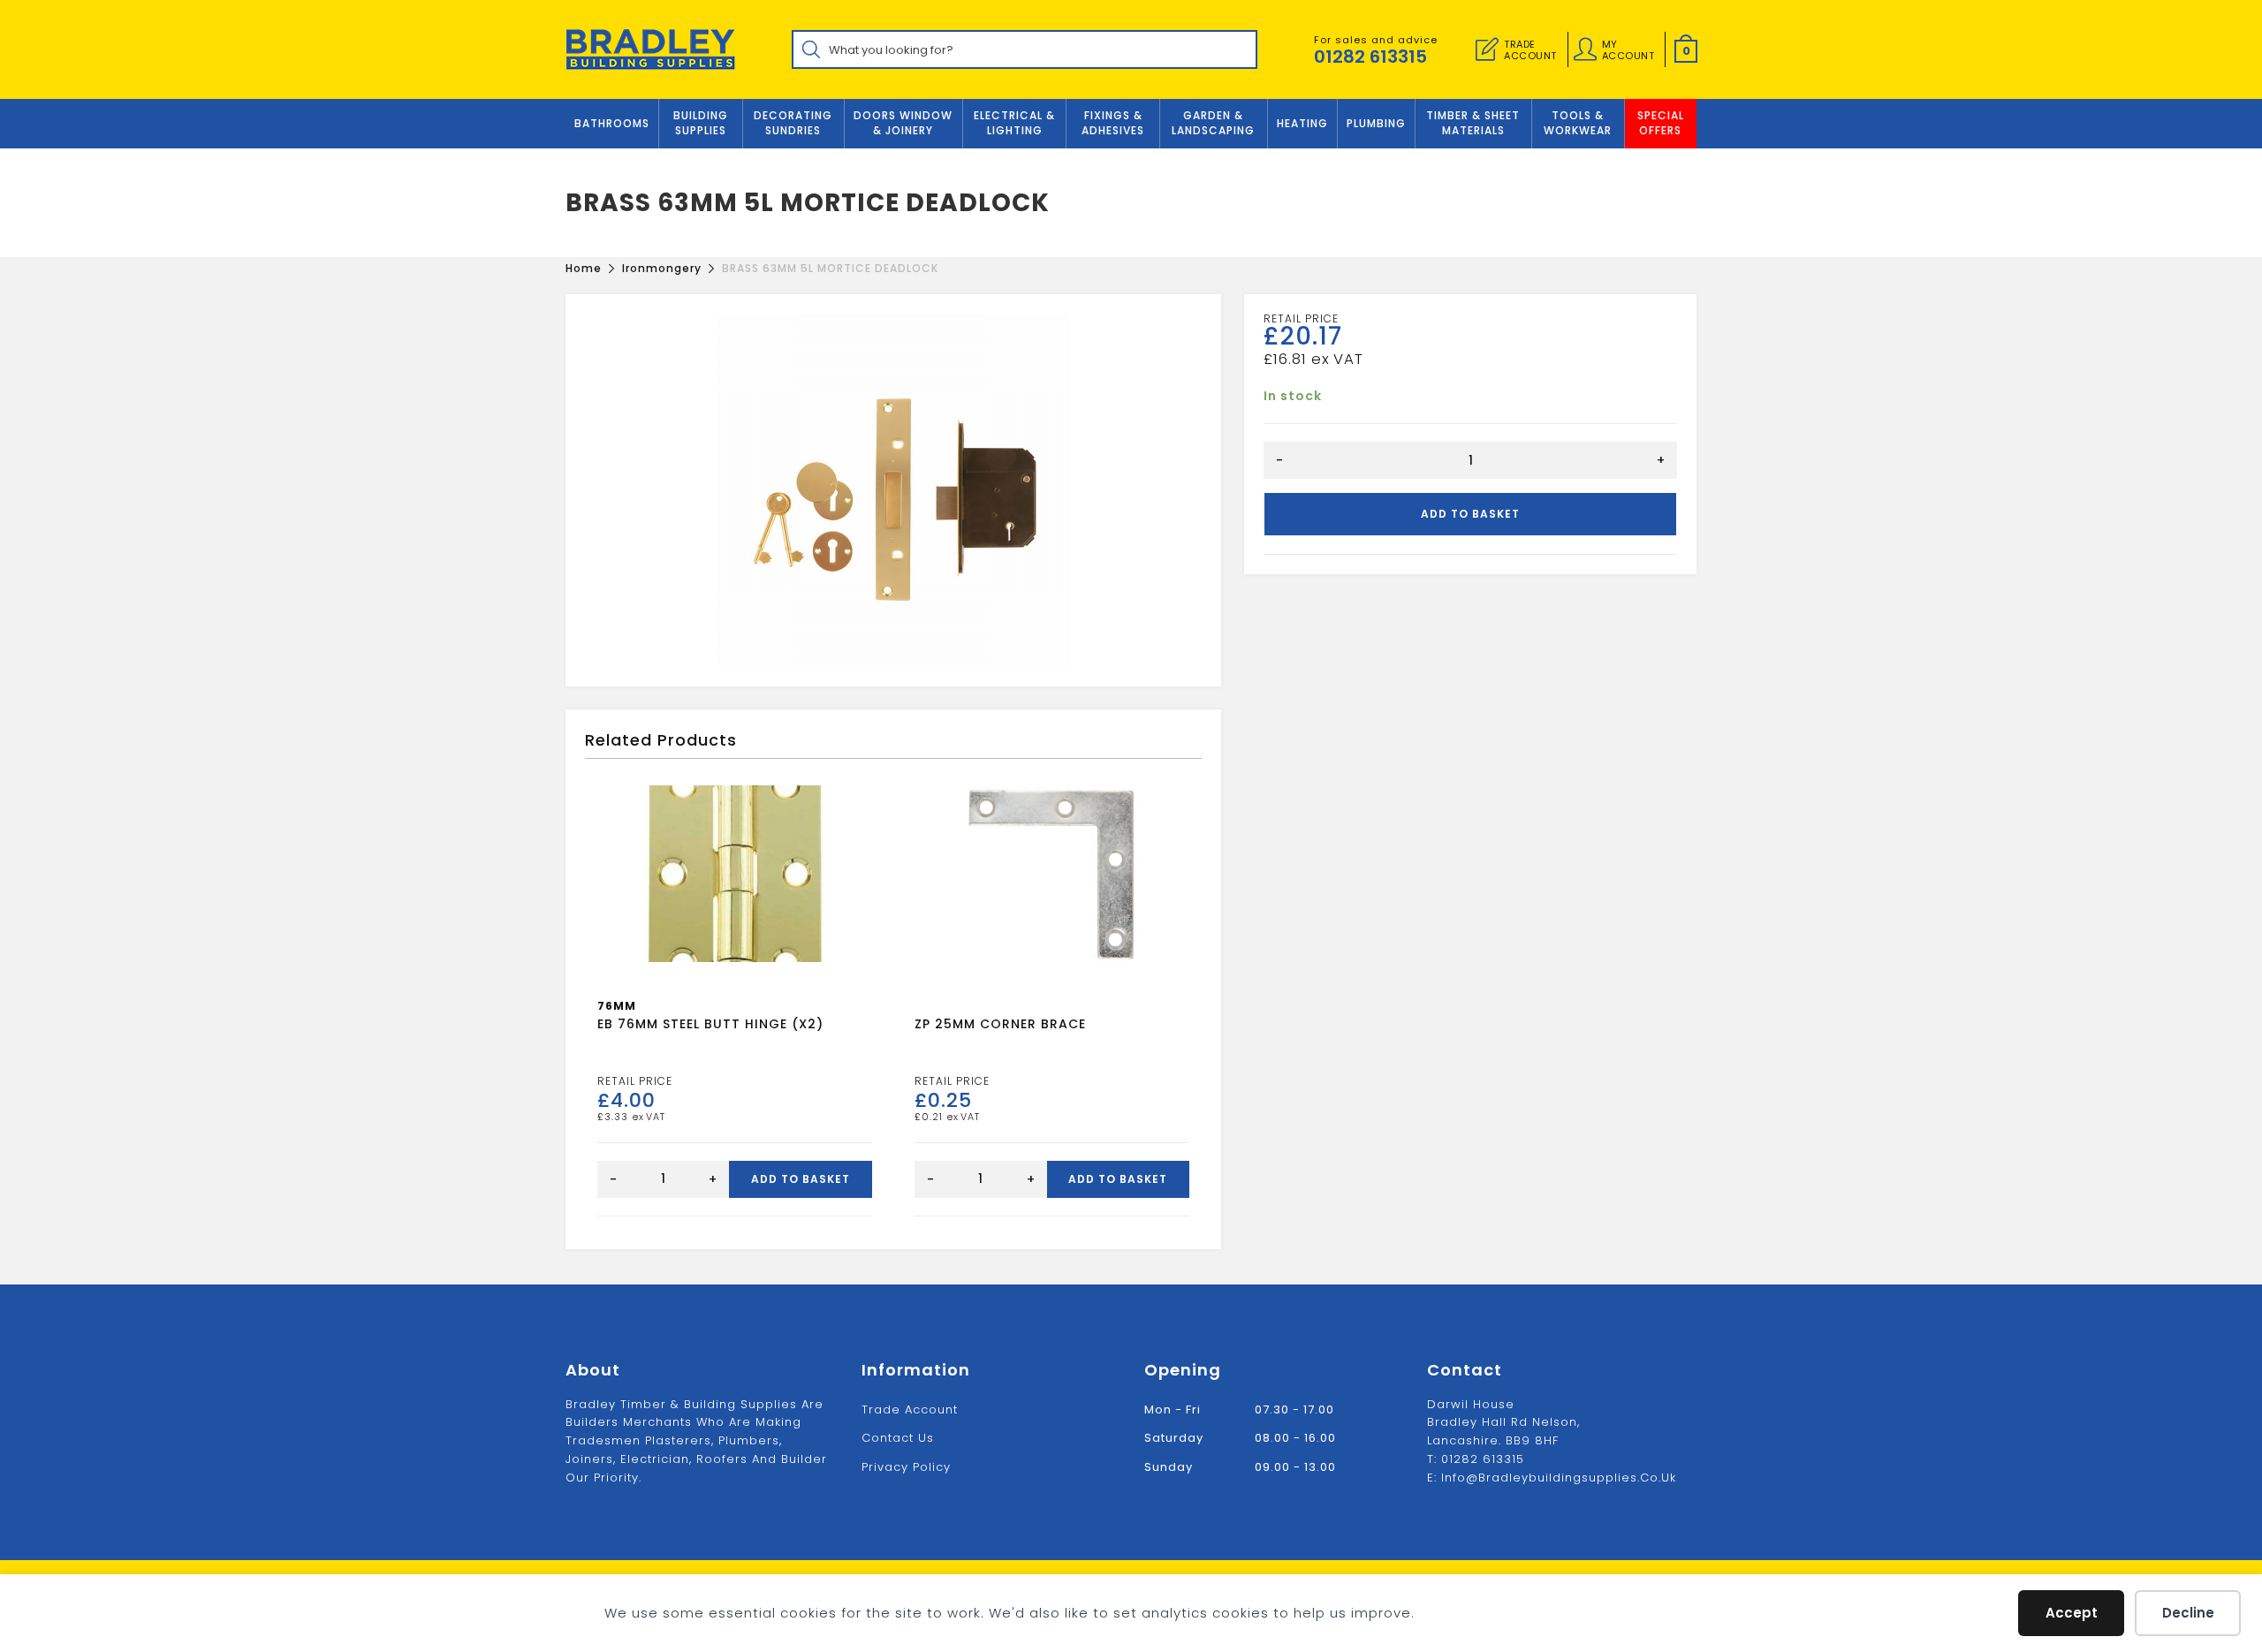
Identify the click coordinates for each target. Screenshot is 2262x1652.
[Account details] (1585, 49)
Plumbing (1376, 123)
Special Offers (1661, 123)
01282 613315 (1370, 57)
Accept (2072, 1613)
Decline (2188, 1613)
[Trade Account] (1487, 49)
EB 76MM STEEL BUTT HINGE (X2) (710, 1024)
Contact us (898, 1438)
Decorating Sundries (793, 123)
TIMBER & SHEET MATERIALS (1473, 123)
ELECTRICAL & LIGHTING (1014, 123)
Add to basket (1470, 514)
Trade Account (910, 1410)
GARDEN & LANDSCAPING (1213, 123)
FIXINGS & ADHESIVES (1113, 123)
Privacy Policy (906, 1467)
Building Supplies (701, 123)
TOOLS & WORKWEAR (1578, 123)
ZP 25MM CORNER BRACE (1000, 1024)
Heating (1302, 123)
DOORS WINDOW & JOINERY (903, 123)
